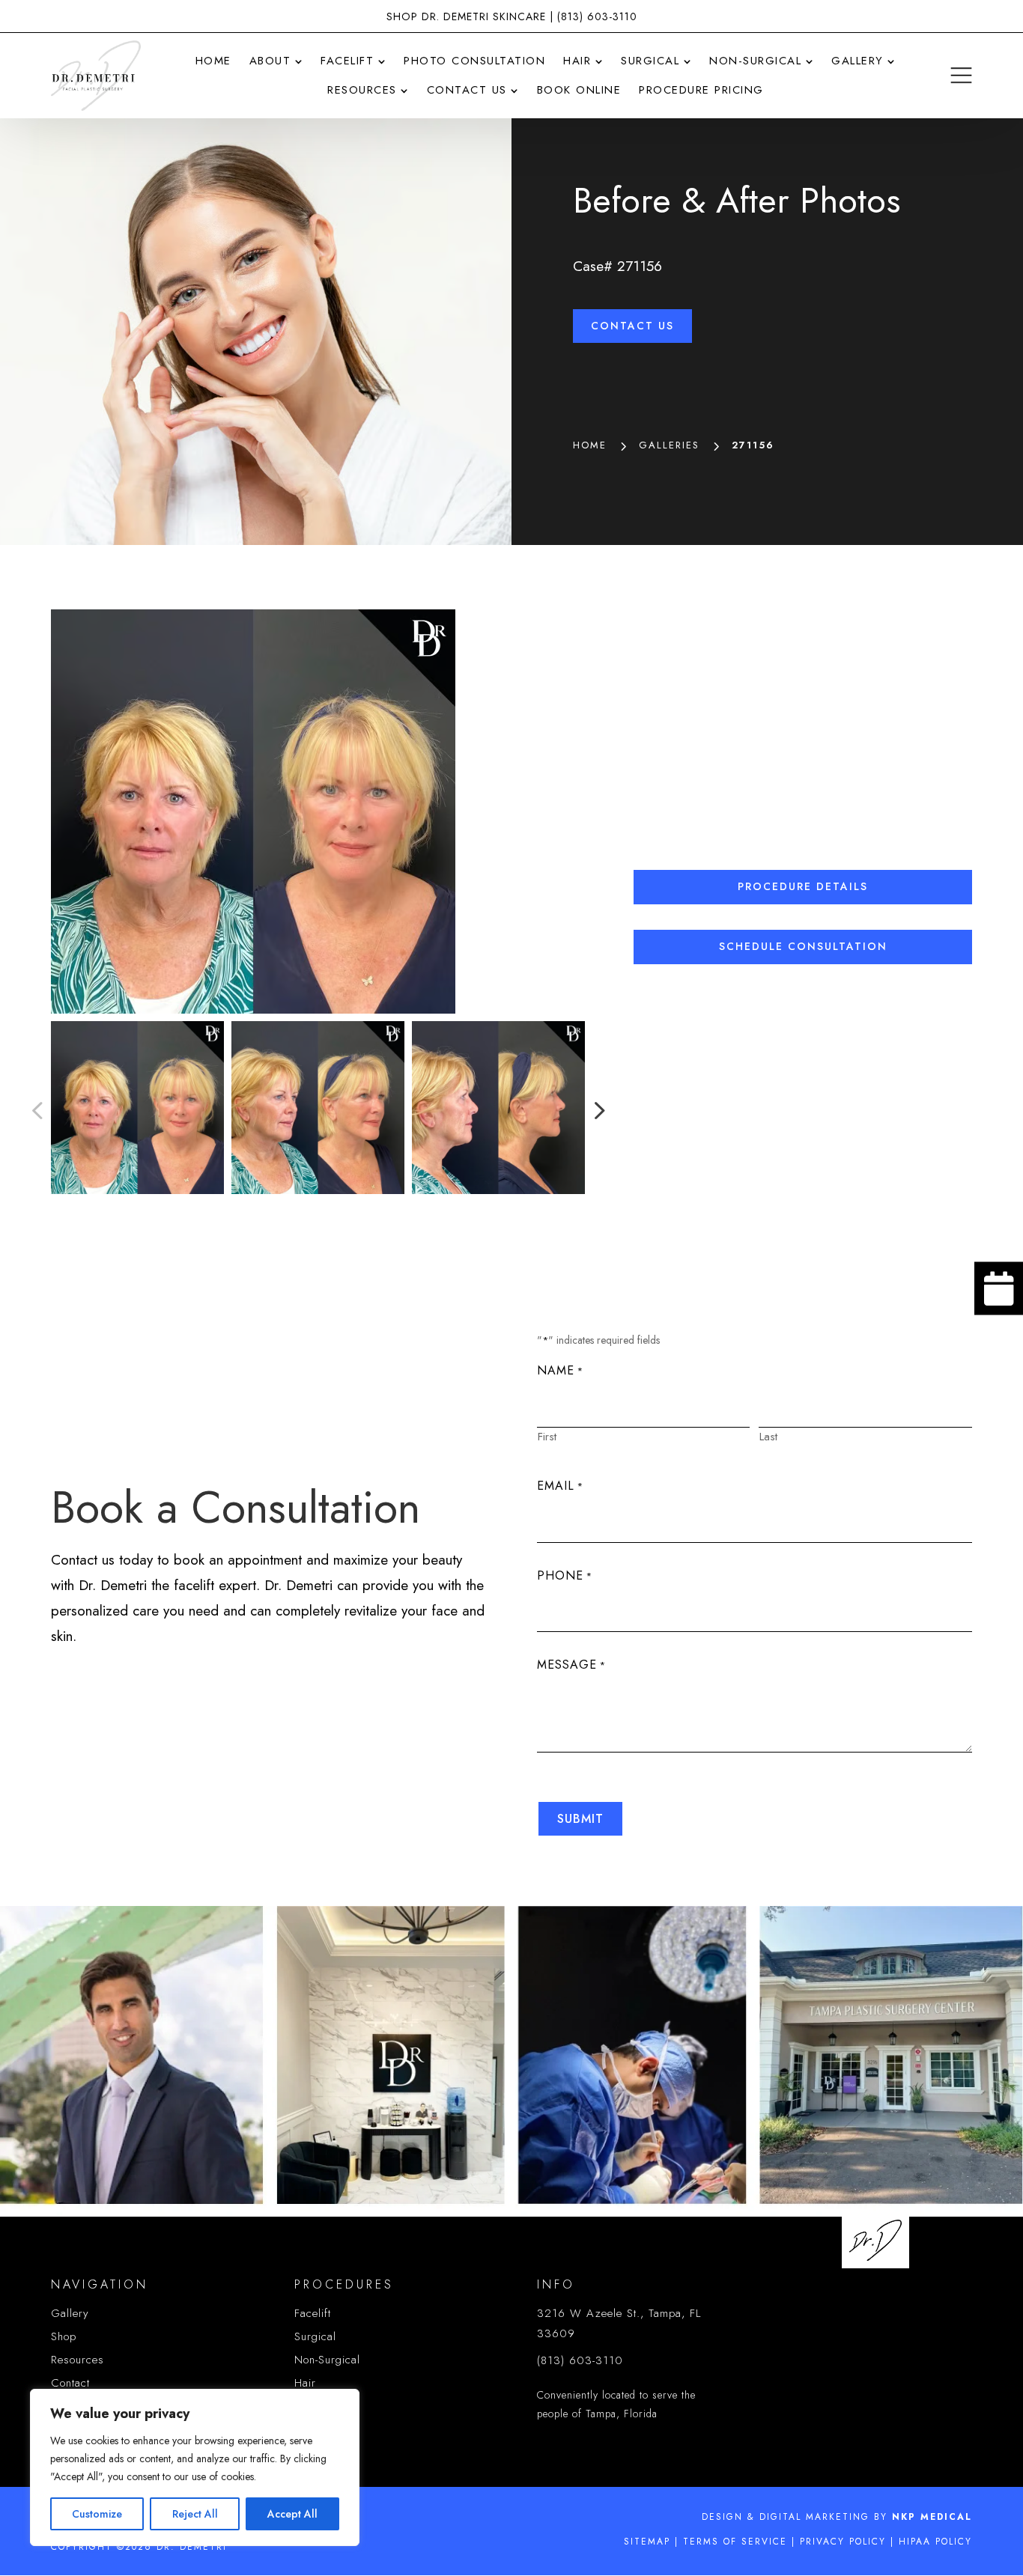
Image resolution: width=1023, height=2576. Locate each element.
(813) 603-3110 (597, 16)
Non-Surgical (327, 2360)
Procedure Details (803, 886)
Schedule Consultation (803, 946)
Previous (40, 1110)
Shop (64, 2336)
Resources (78, 2360)
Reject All (195, 2514)
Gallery (70, 2313)
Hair (305, 2383)
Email (560, 1486)
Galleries (669, 445)
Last (768, 1437)
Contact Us (632, 326)
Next (595, 1110)
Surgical (315, 2336)
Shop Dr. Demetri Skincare (466, 16)
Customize (97, 2514)
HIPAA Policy (935, 2542)
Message (571, 1665)
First (547, 1437)
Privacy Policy (843, 2542)
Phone (565, 1575)
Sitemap (647, 2542)
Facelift (313, 2313)
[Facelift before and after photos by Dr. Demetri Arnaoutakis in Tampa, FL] (317, 812)
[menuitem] (213, 61)
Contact (70, 2383)
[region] (195, 2467)
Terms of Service (735, 2542)
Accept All (292, 2514)
